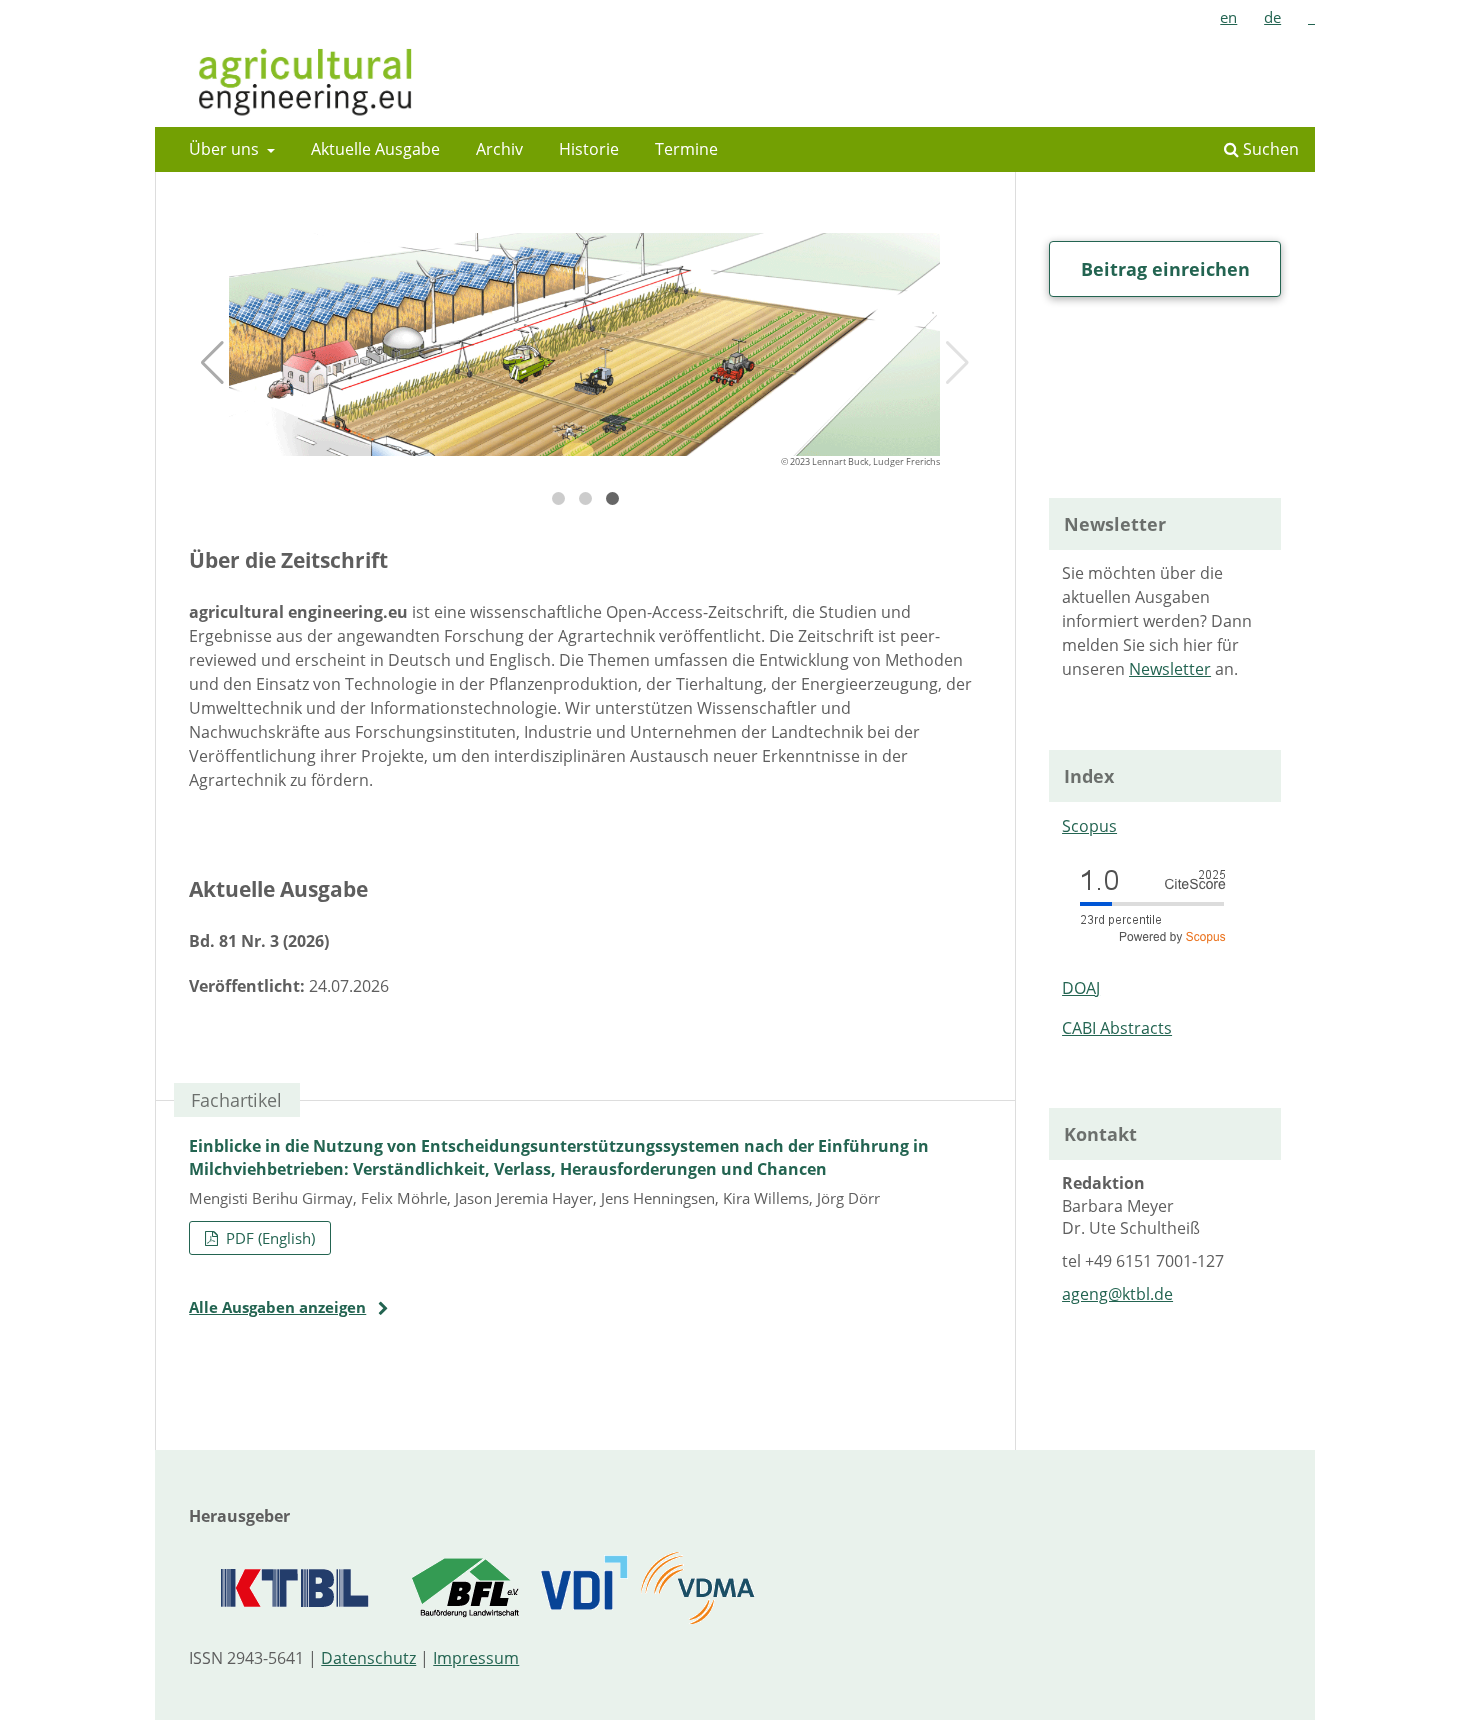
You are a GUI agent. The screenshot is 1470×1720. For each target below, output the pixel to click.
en (1228, 17)
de (1272, 17)
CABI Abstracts (1117, 1028)
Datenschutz (368, 1658)
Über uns (226, 149)
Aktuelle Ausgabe (375, 149)
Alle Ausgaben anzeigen (277, 1307)
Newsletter (1170, 669)
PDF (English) (268, 1238)
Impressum (476, 1658)
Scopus (1089, 826)
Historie (589, 149)
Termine (686, 149)
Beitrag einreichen (1165, 269)
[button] (212, 363)
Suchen (1269, 149)
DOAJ (1081, 988)
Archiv (499, 149)
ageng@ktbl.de (1117, 1294)
